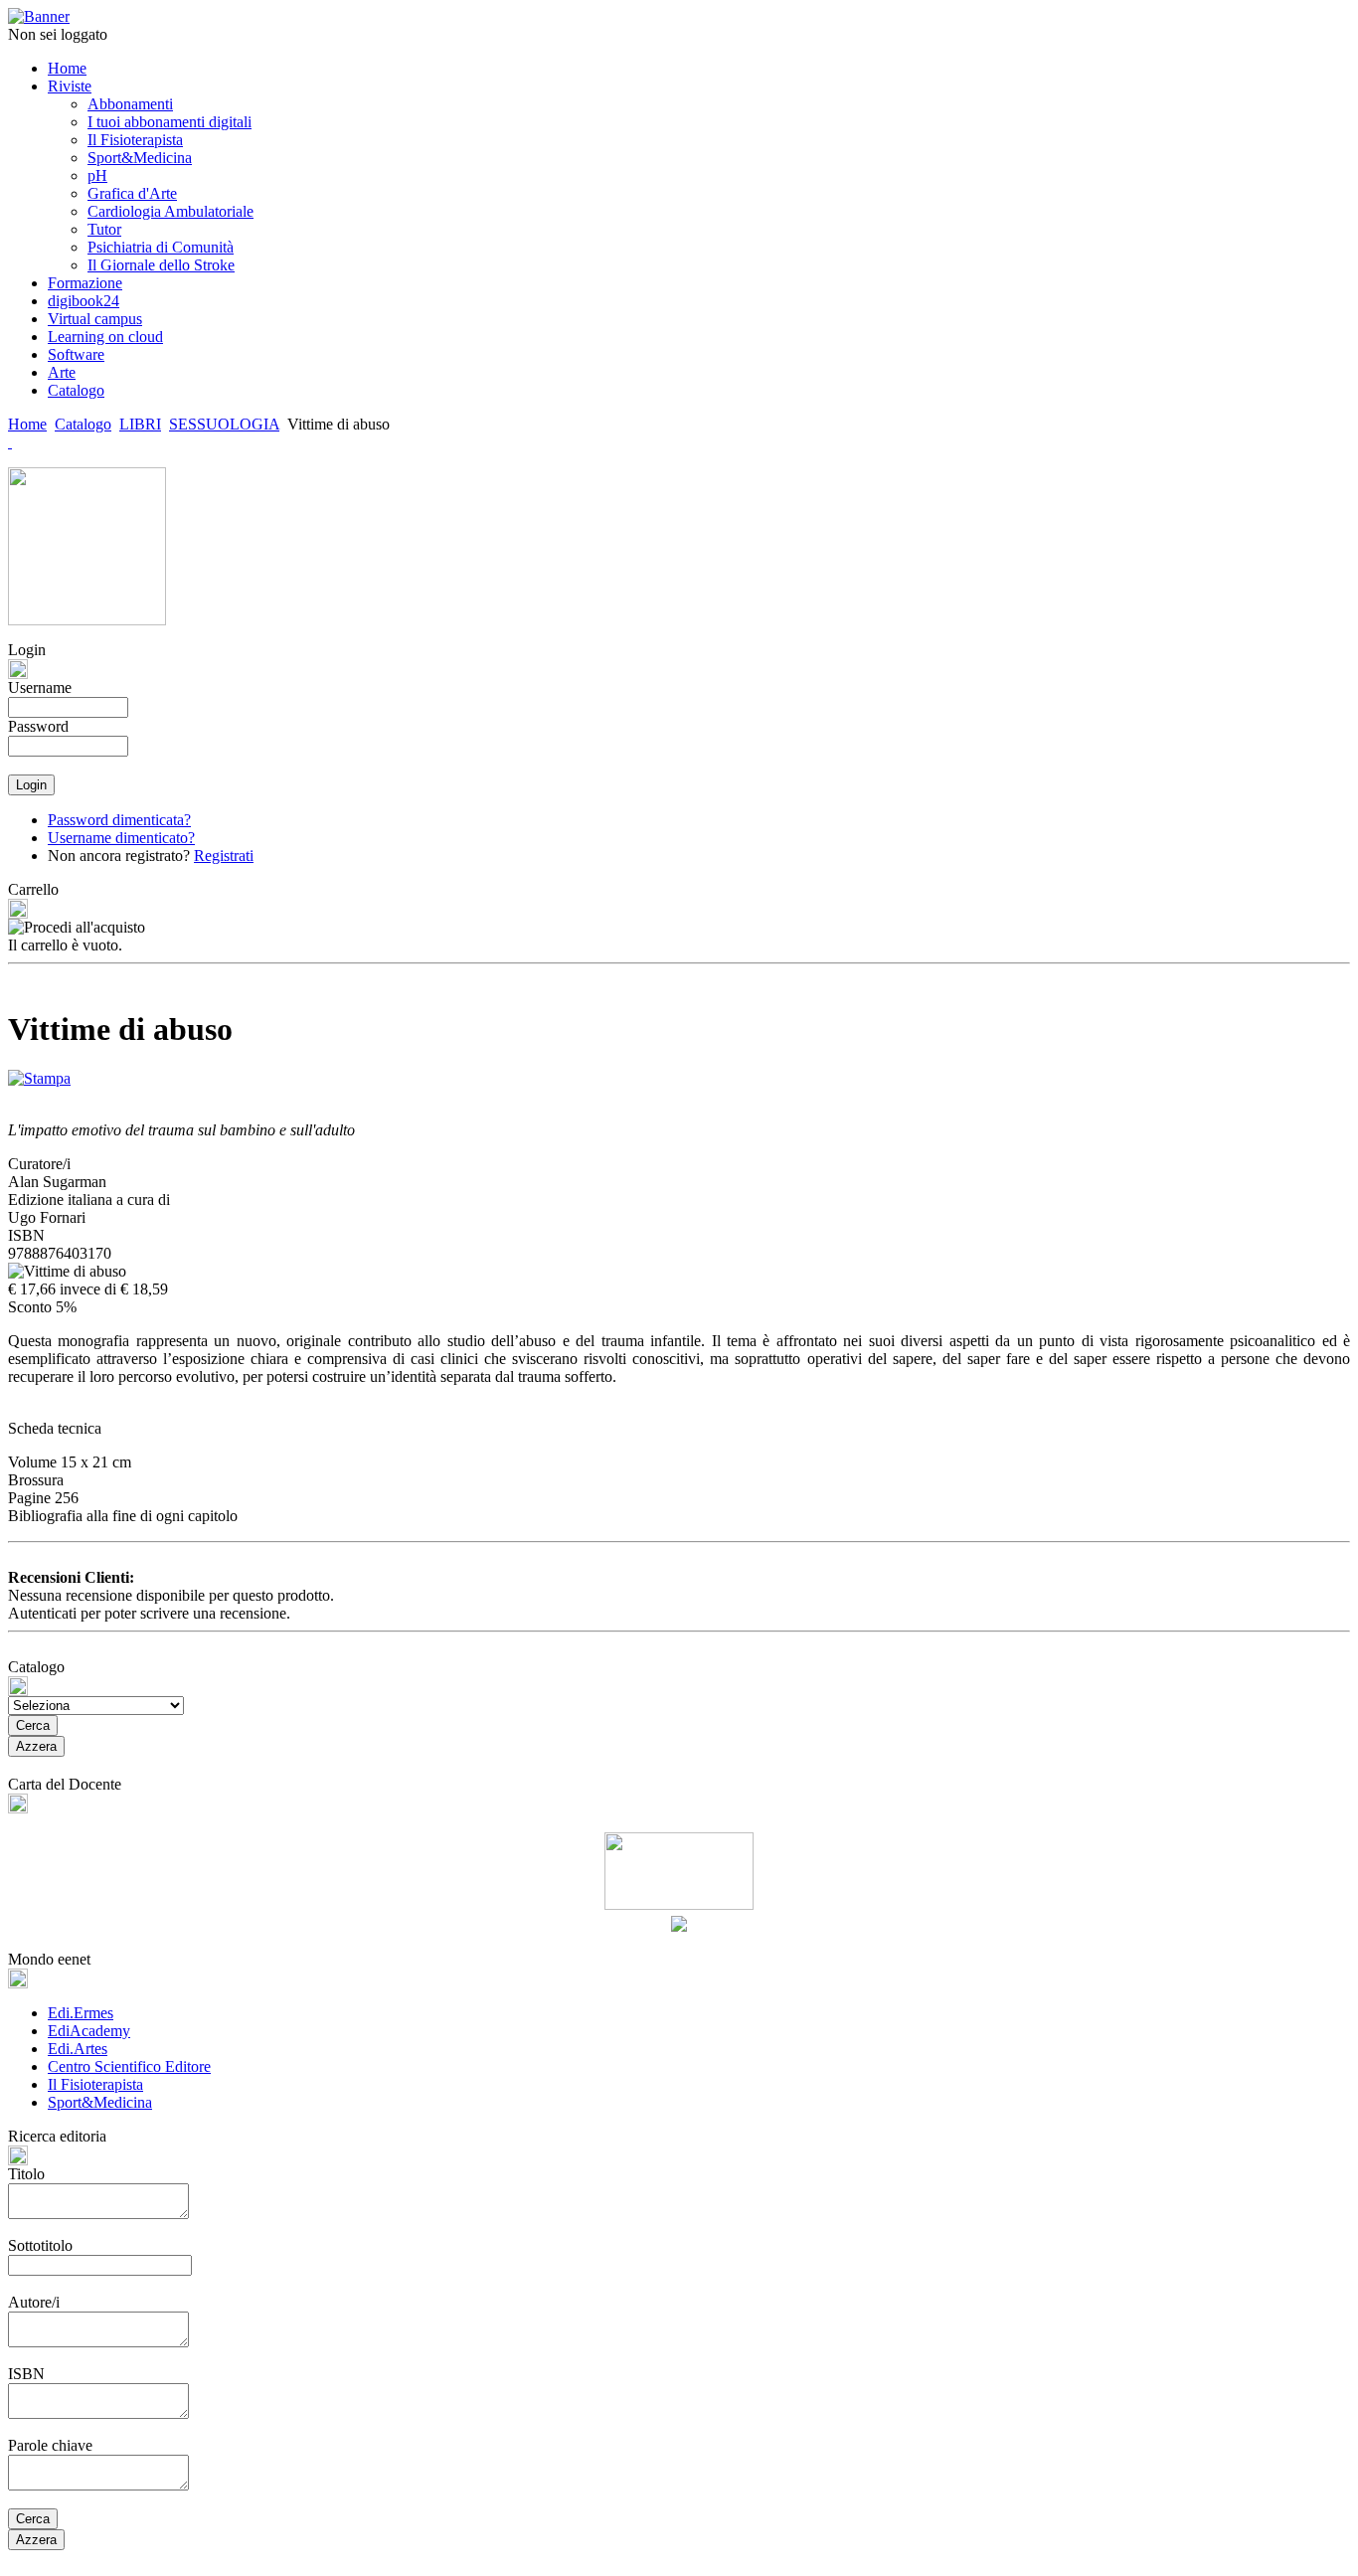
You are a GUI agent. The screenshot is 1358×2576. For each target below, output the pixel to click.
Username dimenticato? (121, 838)
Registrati (224, 856)
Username (40, 687)
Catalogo (83, 424)
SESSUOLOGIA (224, 424)
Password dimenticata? (119, 820)
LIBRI (140, 424)
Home (27, 424)
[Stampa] (39, 1073)
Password (38, 726)
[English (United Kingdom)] (10, 442)
